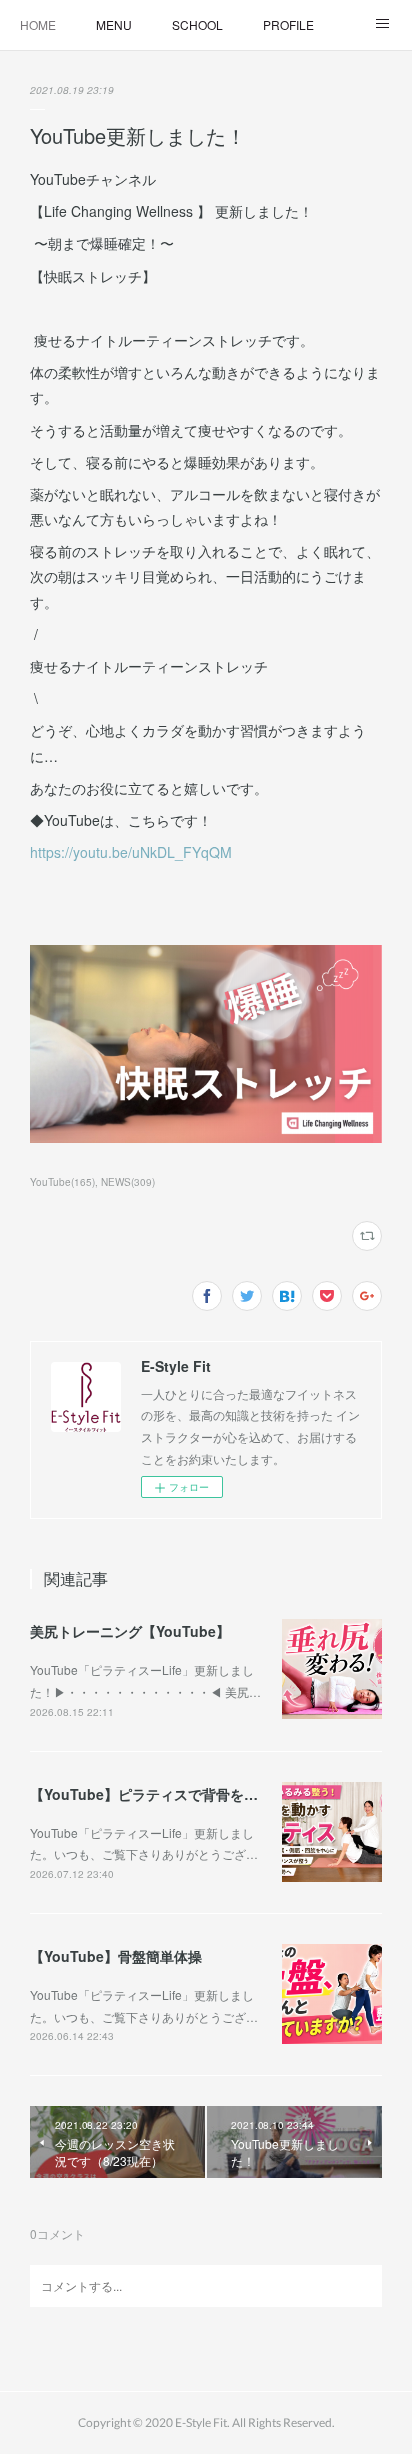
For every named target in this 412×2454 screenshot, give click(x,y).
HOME (38, 24)
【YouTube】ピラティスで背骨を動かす (158, 1794)
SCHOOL (197, 24)
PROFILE (288, 24)
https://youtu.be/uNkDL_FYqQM (131, 852)
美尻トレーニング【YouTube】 (130, 1631)
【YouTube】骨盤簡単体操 (116, 1956)
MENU (114, 24)
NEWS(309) (128, 1182)
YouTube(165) (62, 1182)
